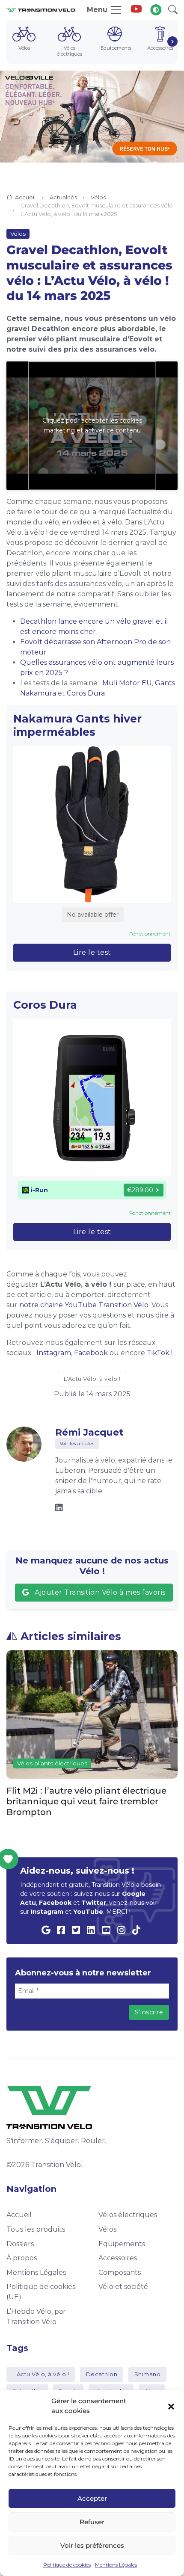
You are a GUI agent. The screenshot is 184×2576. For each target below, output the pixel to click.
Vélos (98, 197)
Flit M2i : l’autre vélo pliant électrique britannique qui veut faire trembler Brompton (86, 1801)
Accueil (25, 197)
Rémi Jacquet (89, 1432)
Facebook (91, 1353)
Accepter (92, 2498)
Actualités (63, 197)
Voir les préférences (92, 2545)
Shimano (148, 2374)
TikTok (158, 1353)
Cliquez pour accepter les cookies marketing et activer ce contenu (92, 425)
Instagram (54, 1353)
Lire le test (92, 952)
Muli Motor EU (127, 683)
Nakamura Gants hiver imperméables (77, 725)
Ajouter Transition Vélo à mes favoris (99, 1592)
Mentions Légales (116, 2565)
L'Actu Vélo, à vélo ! (92, 1379)
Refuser (92, 2522)
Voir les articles (77, 1443)
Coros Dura (86, 693)
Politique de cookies (67, 2565)
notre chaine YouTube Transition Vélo (83, 1305)
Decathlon (102, 2374)
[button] (171, 2406)
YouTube (88, 1912)
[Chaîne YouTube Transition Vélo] (136, 10)
